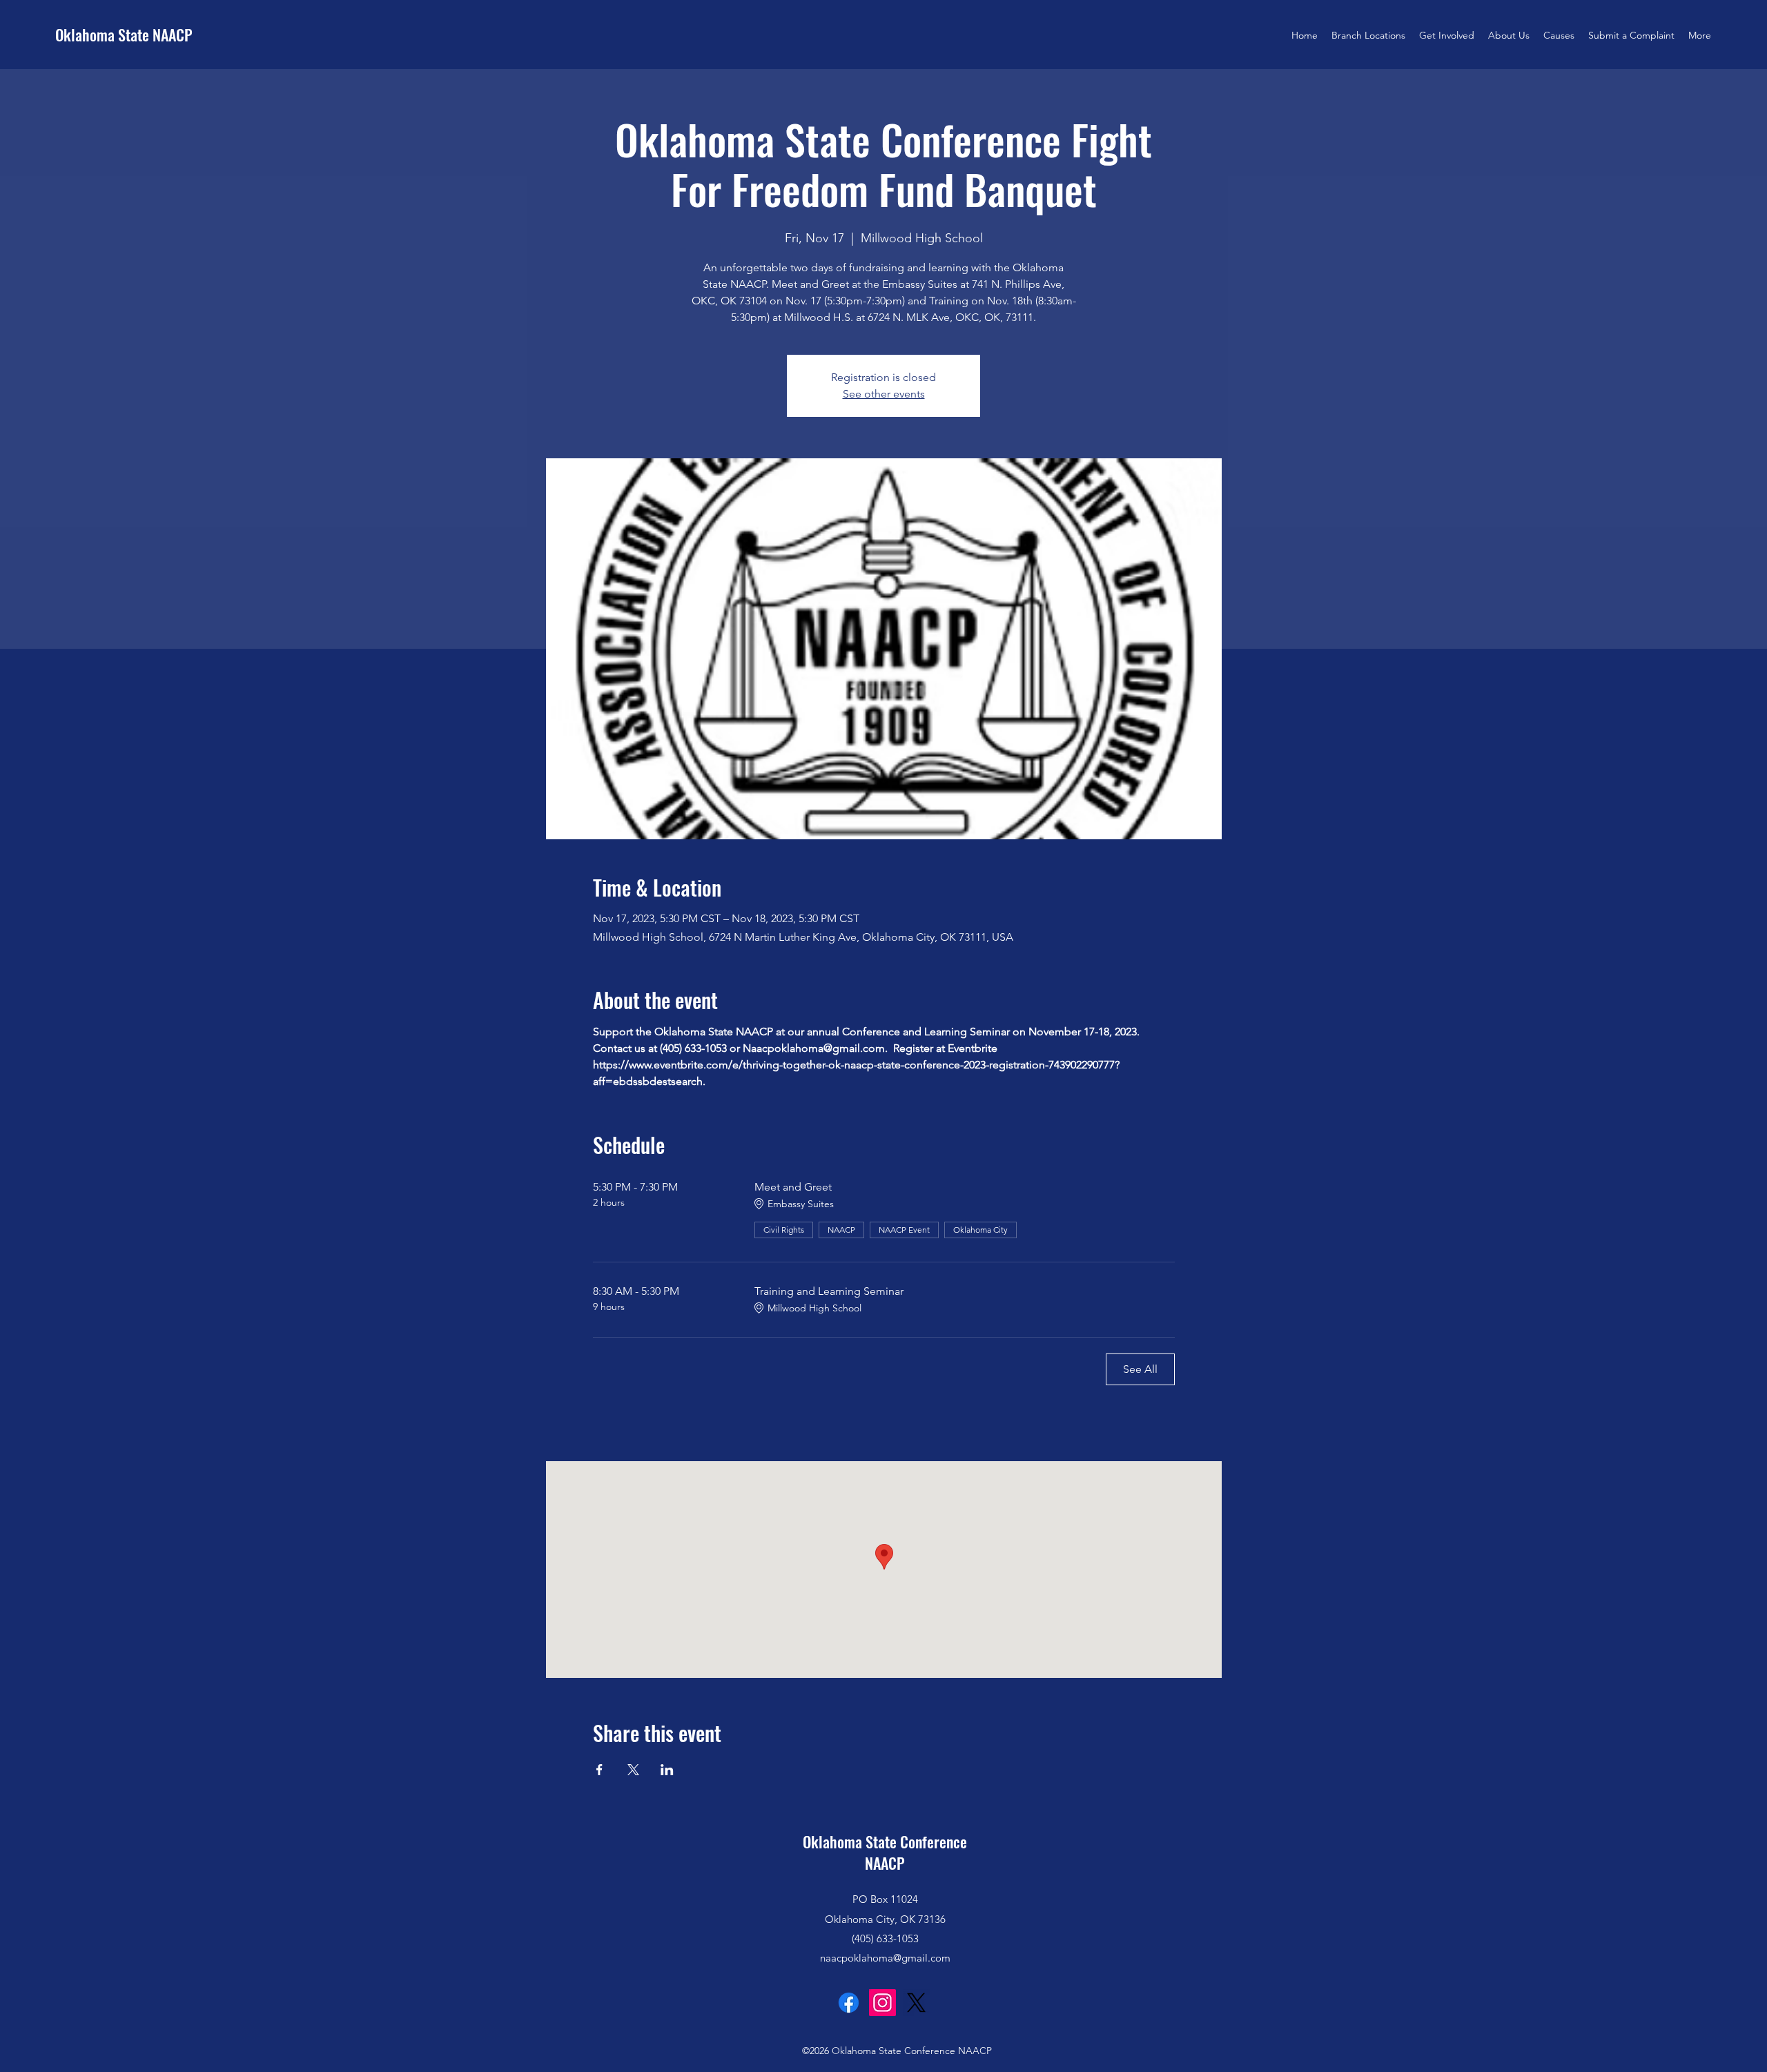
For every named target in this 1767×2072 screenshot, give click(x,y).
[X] (916, 2003)
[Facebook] (849, 2003)
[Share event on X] (633, 1770)
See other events (884, 394)
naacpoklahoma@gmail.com (885, 1958)
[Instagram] (882, 2003)
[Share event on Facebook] (599, 1770)
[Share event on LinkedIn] (667, 1770)
